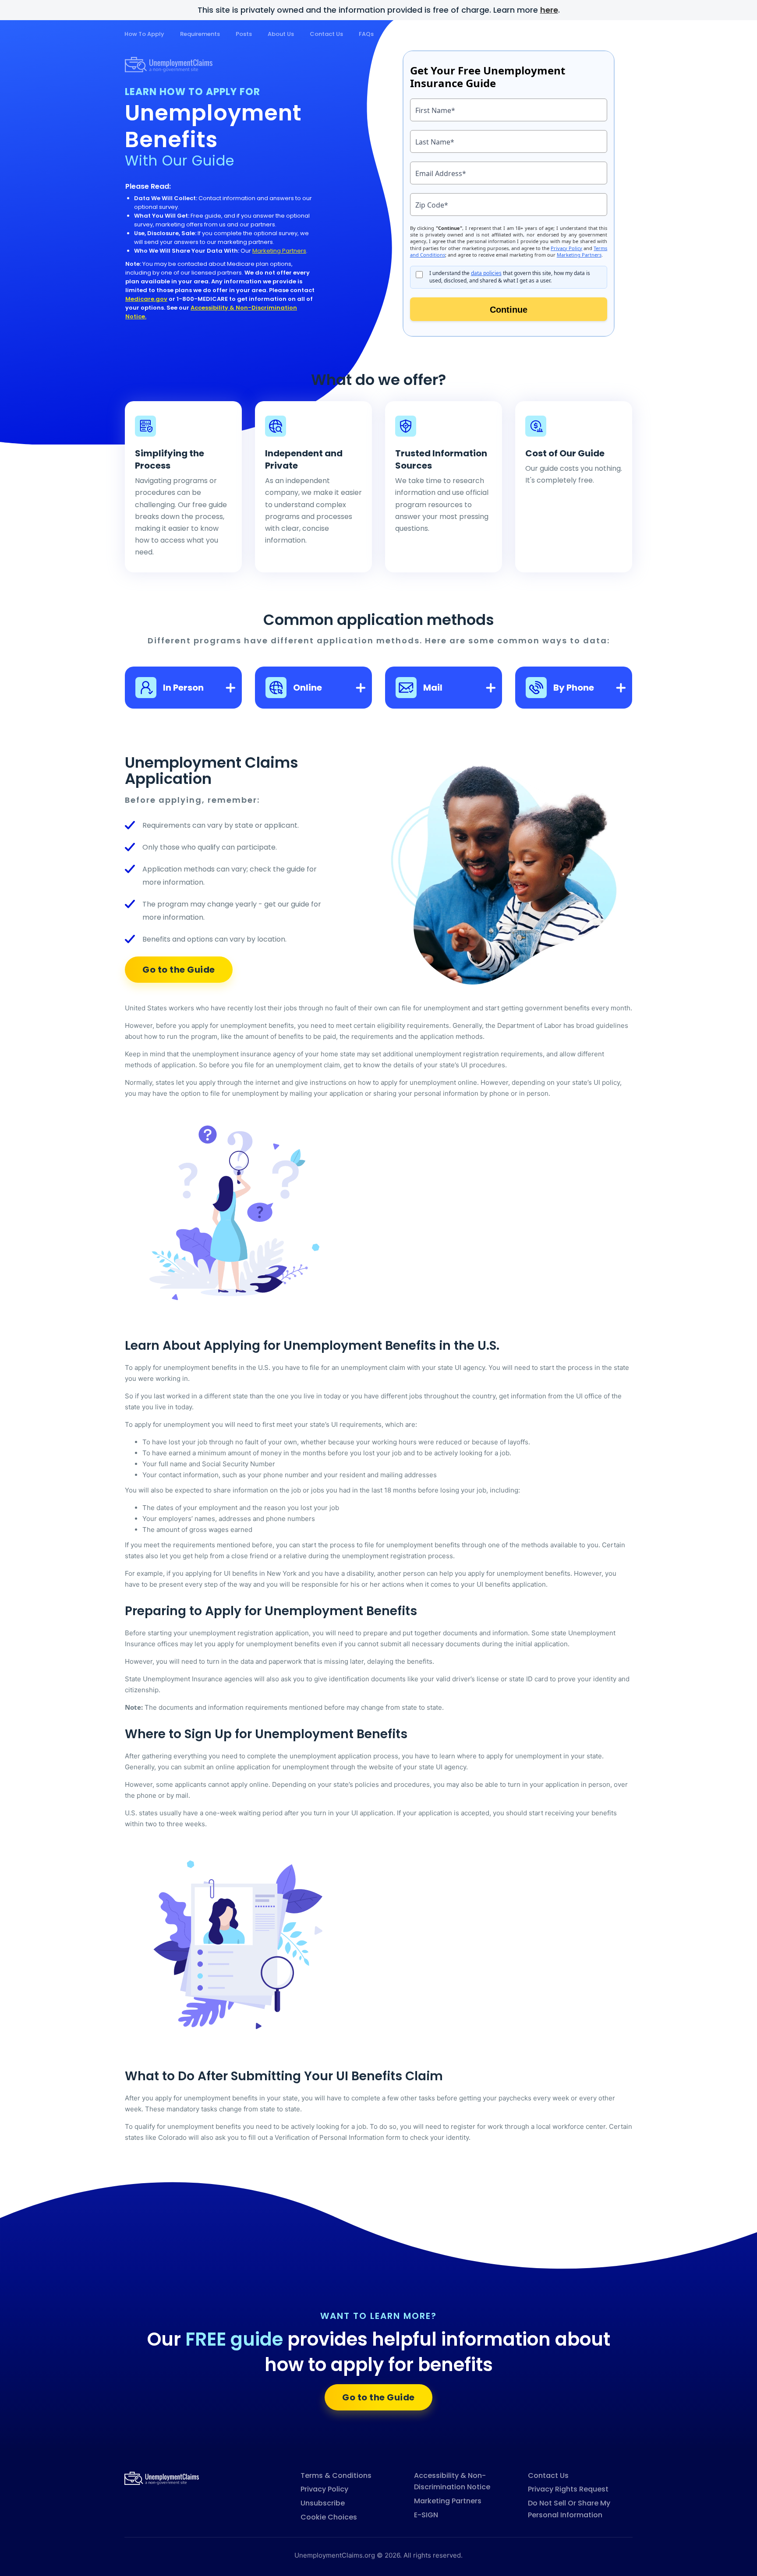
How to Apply (144, 34)
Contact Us (326, 34)
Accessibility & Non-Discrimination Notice (452, 2481)
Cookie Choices (329, 2517)
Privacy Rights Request (568, 2489)
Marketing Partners (279, 251)
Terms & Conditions (336, 2475)
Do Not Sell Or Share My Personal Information (569, 2509)
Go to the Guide (179, 970)
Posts (244, 34)
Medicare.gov (146, 299)
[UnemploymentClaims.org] (162, 2478)
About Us (281, 34)
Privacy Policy (324, 2489)
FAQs (366, 34)
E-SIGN (426, 2515)
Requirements (200, 34)
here (549, 10)
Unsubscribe (323, 2503)
